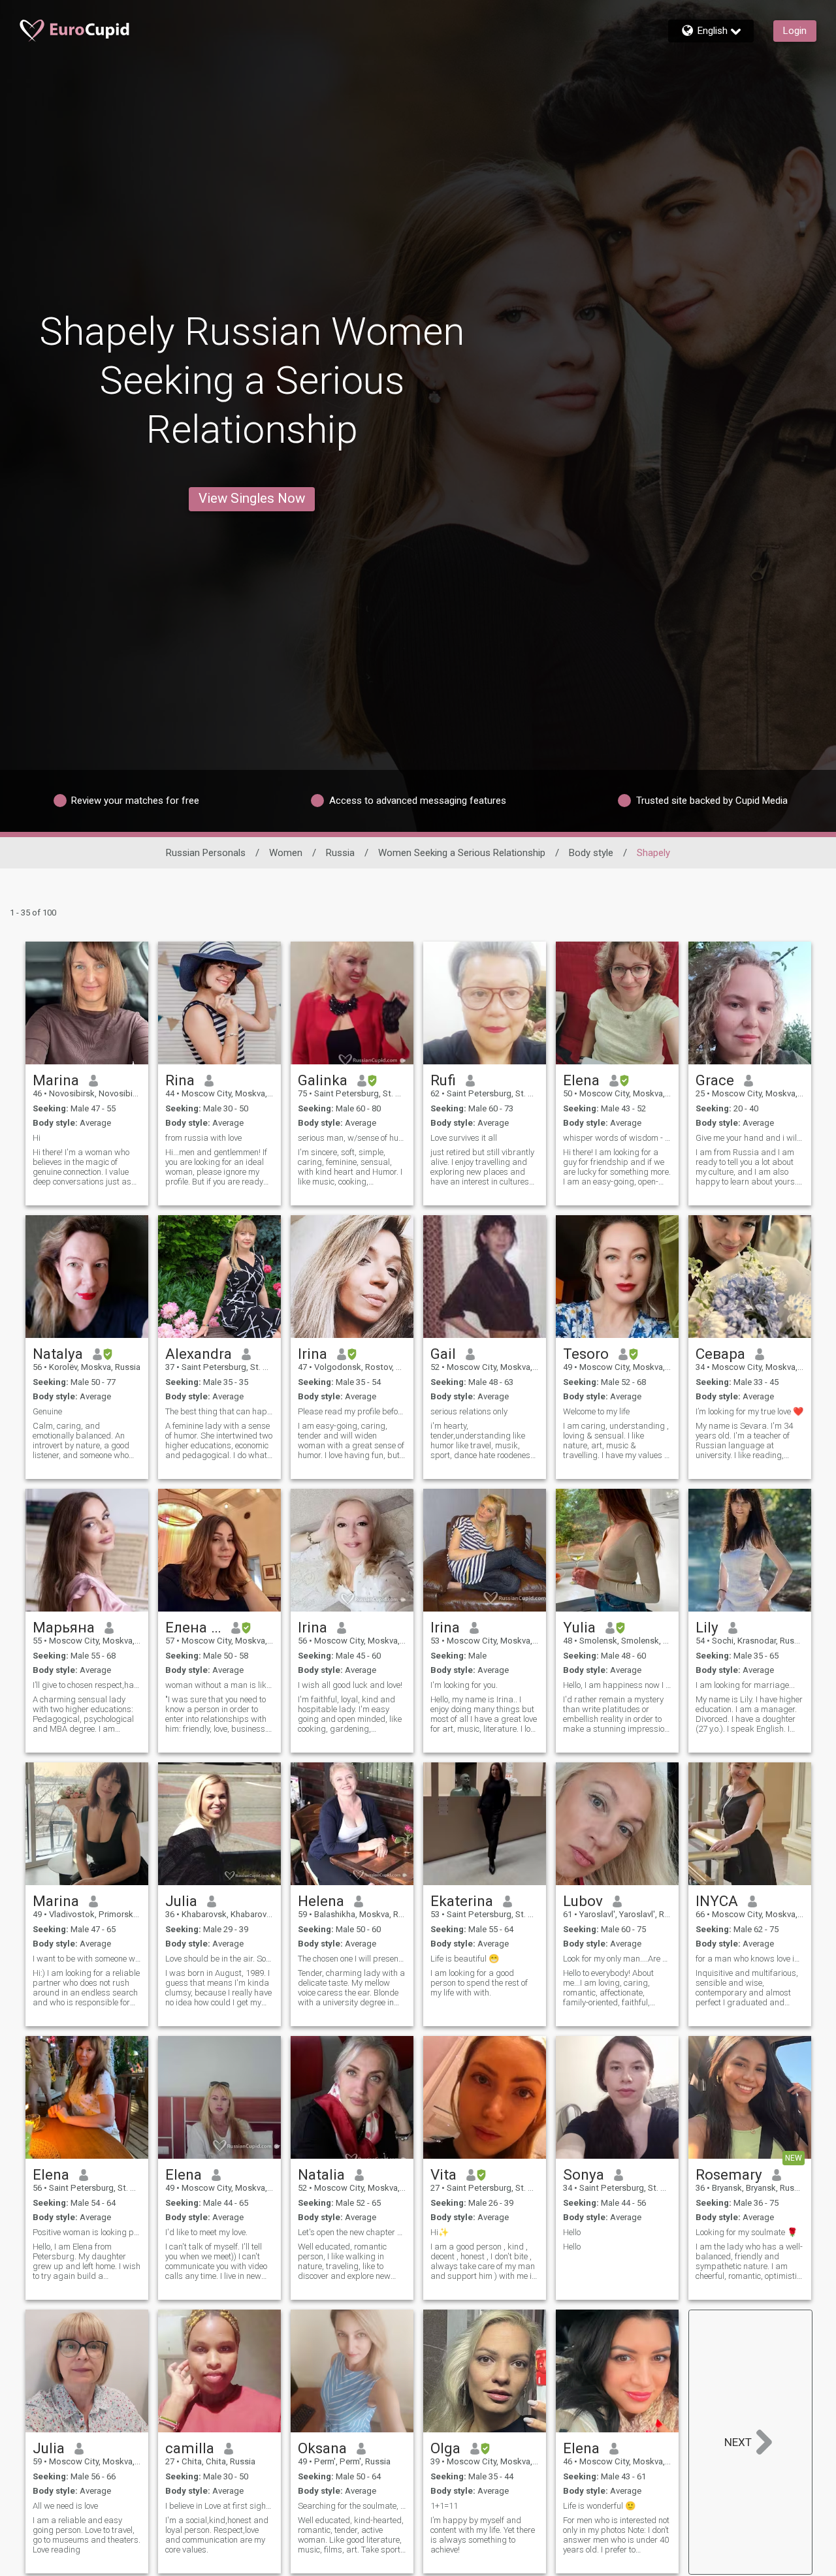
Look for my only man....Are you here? (617, 1959)
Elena (581, 1080)
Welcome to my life (596, 1411)
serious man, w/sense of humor (352, 1138)
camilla (190, 2448)
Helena (321, 1901)
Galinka (323, 1080)
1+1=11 (444, 2506)
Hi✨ (440, 2232)
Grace (715, 1080)
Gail (443, 1354)
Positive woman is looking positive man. (87, 2232)
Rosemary (729, 2174)
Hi (37, 1138)
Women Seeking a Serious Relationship (462, 853)
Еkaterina (462, 1901)
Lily (707, 1627)
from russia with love (203, 1138)
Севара (720, 1354)
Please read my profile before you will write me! (352, 1411)
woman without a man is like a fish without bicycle (219, 1685)
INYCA (717, 1901)
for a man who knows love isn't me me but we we (750, 1959)
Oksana (322, 2448)
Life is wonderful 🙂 (599, 2506)
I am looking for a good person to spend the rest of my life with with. (479, 1983)
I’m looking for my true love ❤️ (749, 1411)
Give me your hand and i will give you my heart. (750, 1138)
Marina (56, 1080)
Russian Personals (206, 853)
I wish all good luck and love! (350, 1685)
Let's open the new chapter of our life (352, 2232)
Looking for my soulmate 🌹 (747, 2232)
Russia (340, 853)
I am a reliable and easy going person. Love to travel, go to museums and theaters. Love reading (87, 2535)
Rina (180, 1080)
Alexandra (199, 1354)
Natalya (58, 1354)
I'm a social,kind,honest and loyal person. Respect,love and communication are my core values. (217, 2535)
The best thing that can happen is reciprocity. (219, 1411)
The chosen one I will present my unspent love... (352, 1959)
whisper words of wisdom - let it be (617, 1138)
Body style (591, 853)
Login (795, 31)
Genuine (47, 1411)
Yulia (579, 1627)
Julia (181, 1901)
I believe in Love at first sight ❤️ (219, 2506)
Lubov (583, 1901)
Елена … (193, 1627)
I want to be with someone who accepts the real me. (87, 1959)
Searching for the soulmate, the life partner (352, 2506)
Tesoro (586, 1354)
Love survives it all (464, 1138)
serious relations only (469, 1411)
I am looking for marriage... (745, 1685)
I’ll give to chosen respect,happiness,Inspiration (87, 1685)
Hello (572, 2232)
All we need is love (65, 2506)
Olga (445, 2448)
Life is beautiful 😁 (465, 1959)
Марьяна (64, 1627)
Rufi (443, 1080)
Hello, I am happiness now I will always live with (617, 1685)
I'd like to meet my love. (206, 2232)
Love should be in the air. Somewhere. (219, 1959)
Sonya (584, 2174)
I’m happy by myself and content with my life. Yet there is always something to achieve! (483, 2535)
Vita (443, 2174)
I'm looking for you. (464, 1685)
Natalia (321, 2174)
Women (286, 853)
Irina (313, 1354)
